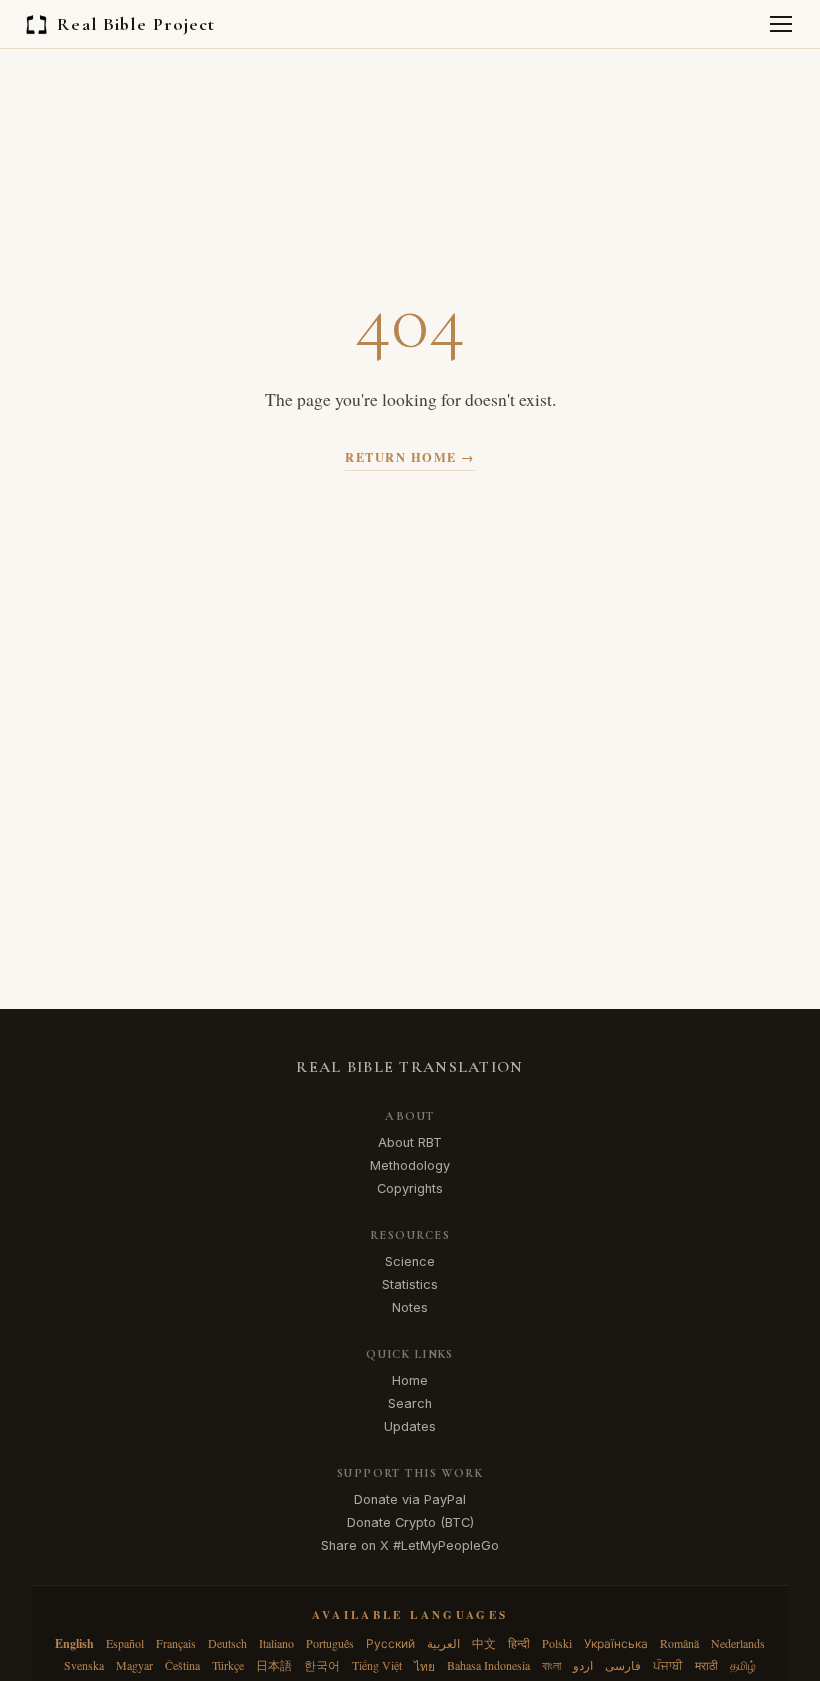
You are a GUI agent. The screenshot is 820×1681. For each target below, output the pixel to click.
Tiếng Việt (377, 1665)
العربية (443, 1643)
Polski (557, 1643)
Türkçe (228, 1665)
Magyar (134, 1665)
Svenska (84, 1665)
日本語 (274, 1665)
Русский (390, 1643)
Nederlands (738, 1643)
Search (410, 1403)
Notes (410, 1307)
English (74, 1643)
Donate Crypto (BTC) (410, 1522)
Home (410, 1380)
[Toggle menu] (781, 24)
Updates (410, 1426)
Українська (616, 1643)
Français (176, 1643)
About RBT (410, 1142)
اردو (583, 1665)
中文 (484, 1643)
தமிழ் (743, 1665)
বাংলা (551, 1665)
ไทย (424, 1666)
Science (410, 1261)
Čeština (182, 1665)
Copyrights (410, 1188)
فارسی (623, 1665)
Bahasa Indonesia (488, 1665)
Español (125, 1643)
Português (330, 1643)
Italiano (276, 1643)
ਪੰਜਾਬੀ (668, 1665)
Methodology (410, 1165)
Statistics (410, 1284)
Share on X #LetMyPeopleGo (410, 1545)
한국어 (322, 1665)
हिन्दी (519, 1643)
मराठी (706, 1665)
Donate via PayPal (410, 1499)
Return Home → (409, 457)
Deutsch (227, 1643)
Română (679, 1643)
